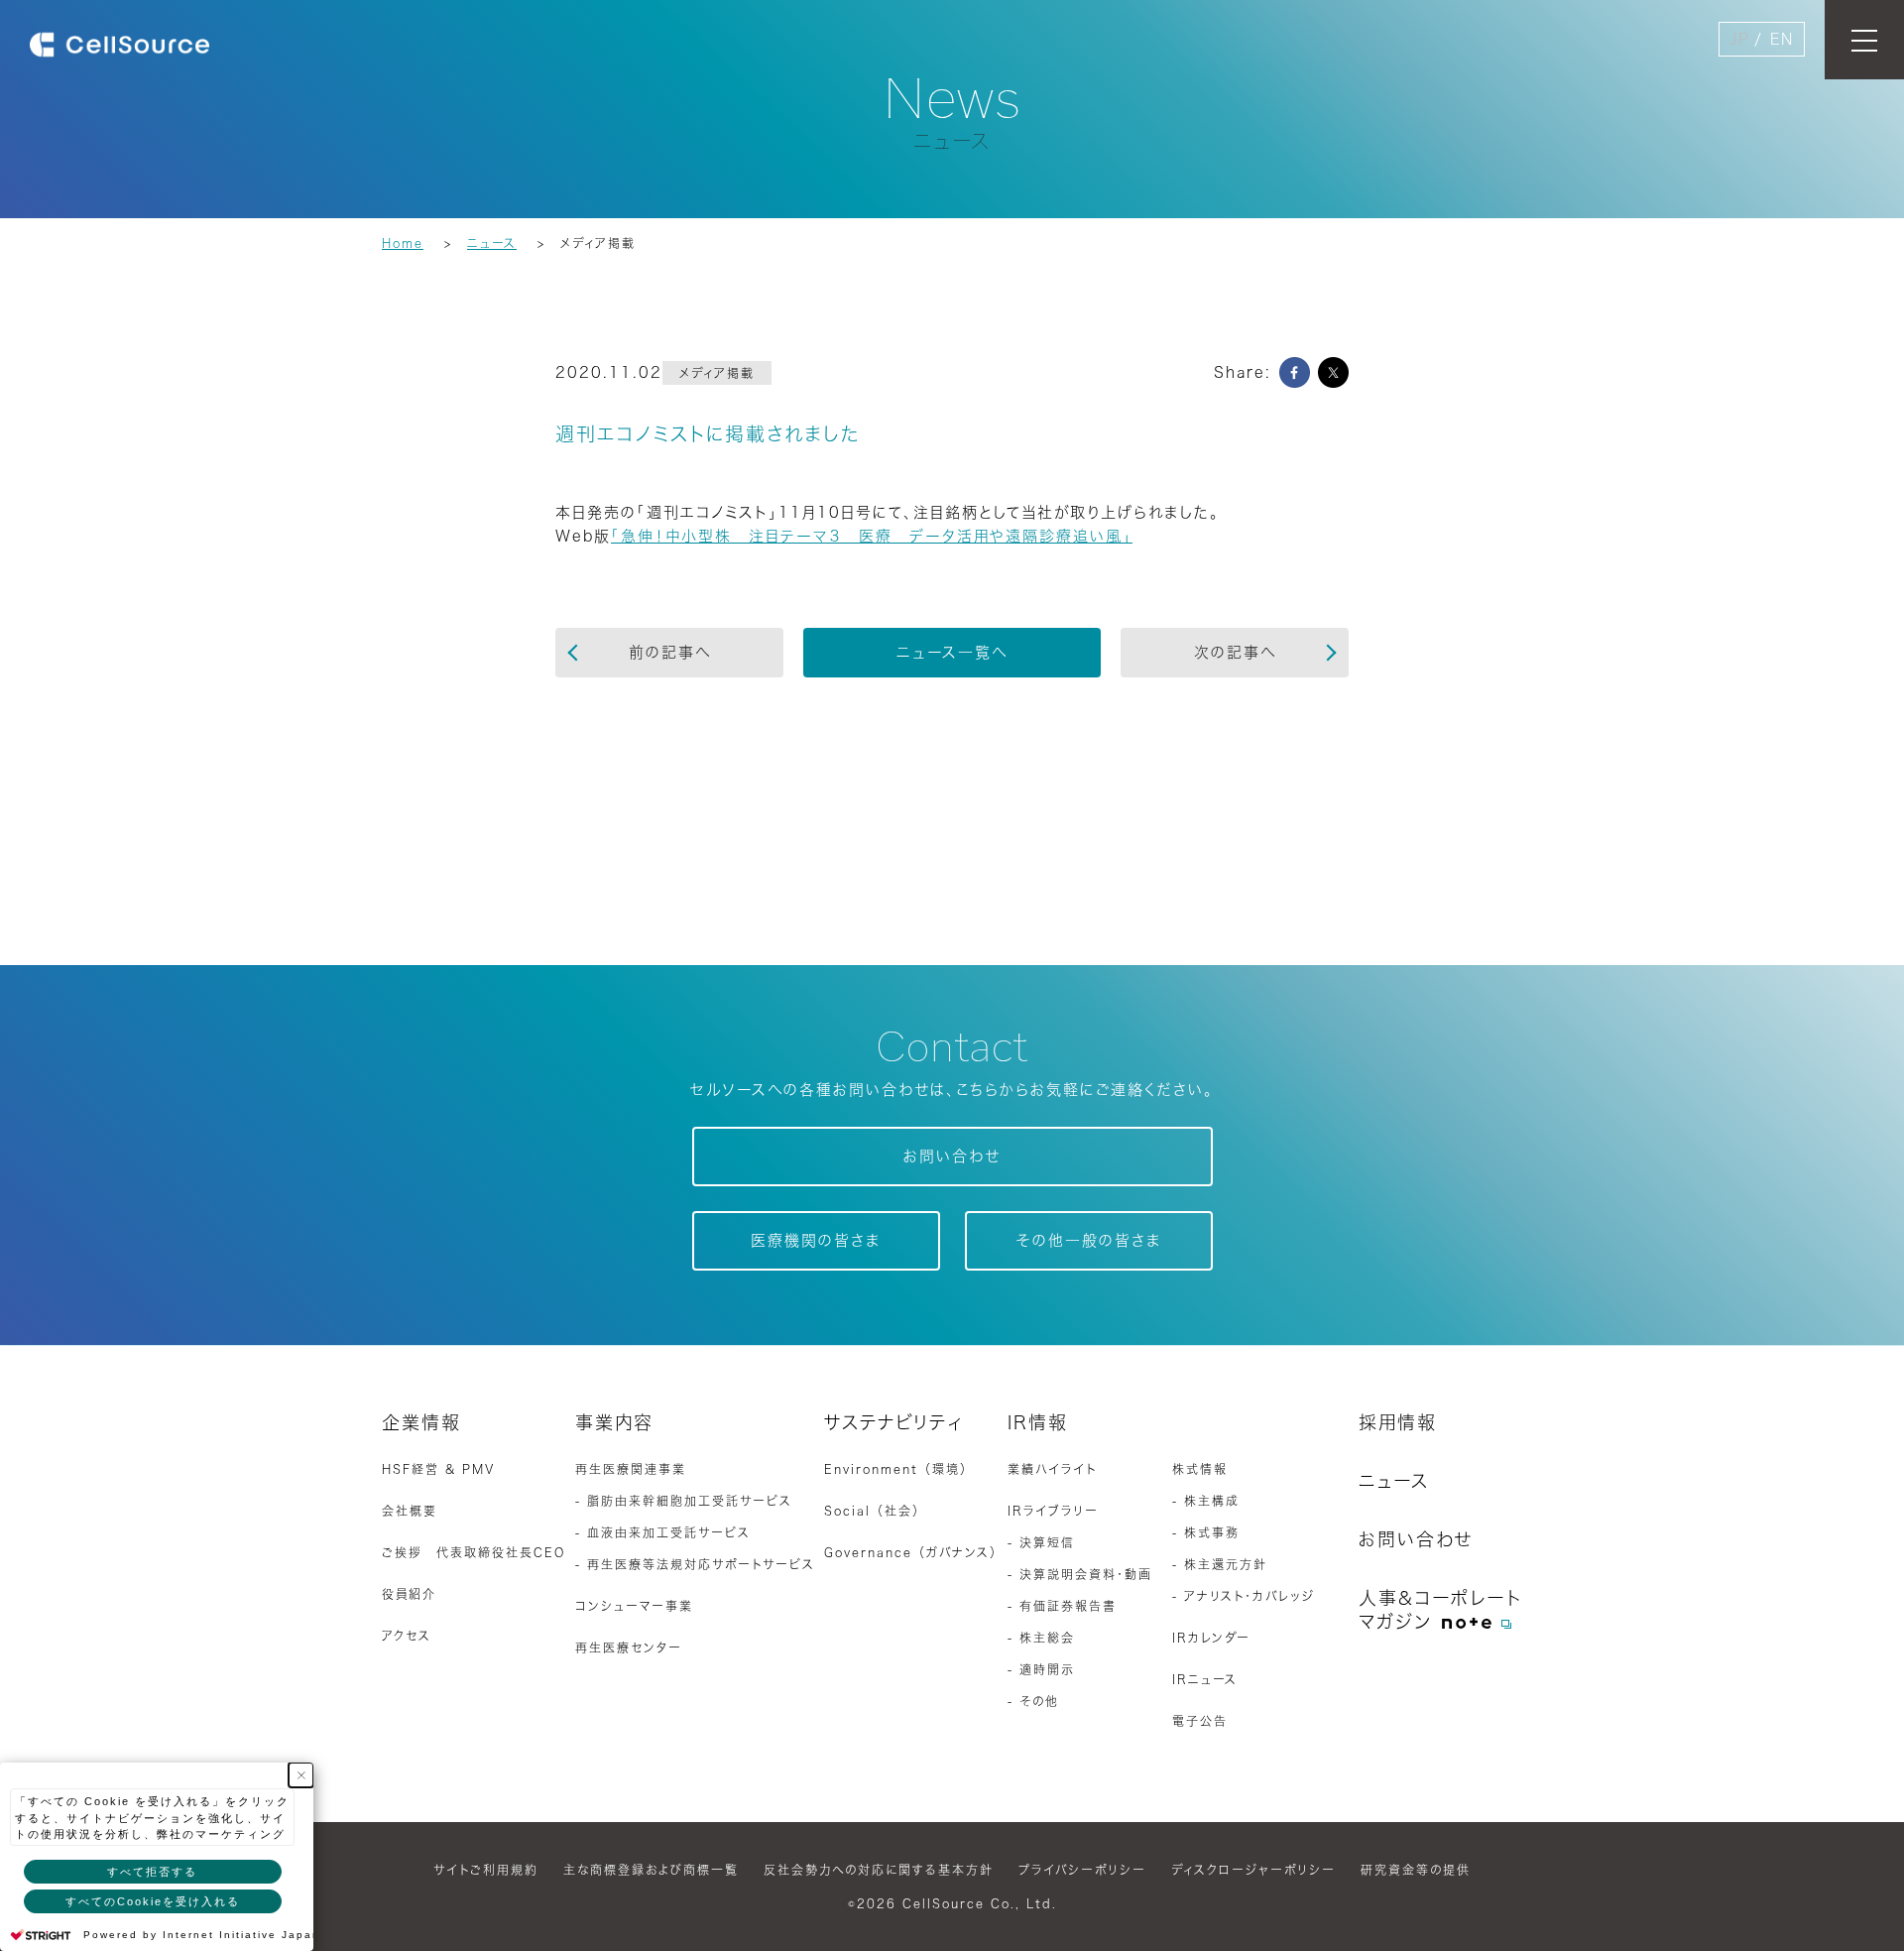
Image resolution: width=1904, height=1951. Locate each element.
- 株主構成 (1206, 1501)
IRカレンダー (1211, 1638)
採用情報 (1398, 1422)
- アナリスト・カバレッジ (1244, 1596)
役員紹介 (409, 1594)
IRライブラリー (1053, 1511)
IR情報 (1038, 1422)
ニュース (1394, 1481)
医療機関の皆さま (816, 1240)
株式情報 (1200, 1469)
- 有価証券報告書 (1062, 1606)
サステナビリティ (894, 1422)
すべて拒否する (152, 1872)
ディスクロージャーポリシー (1253, 1870)
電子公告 (1200, 1721)
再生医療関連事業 (631, 1469)
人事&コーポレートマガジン (1440, 1610)
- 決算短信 (1041, 1542)
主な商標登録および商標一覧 (651, 1870)
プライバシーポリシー (1082, 1870)
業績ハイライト (1052, 1469)
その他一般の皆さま (1089, 1240)
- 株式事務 (1206, 1532)
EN (1782, 39)
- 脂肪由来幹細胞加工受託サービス (684, 1501)
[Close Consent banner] (301, 1775)
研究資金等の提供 (1416, 1870)
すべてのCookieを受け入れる (153, 1901)
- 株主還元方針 (1220, 1564)
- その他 (1033, 1701)
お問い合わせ (952, 1156)
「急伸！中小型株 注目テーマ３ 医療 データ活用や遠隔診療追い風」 (872, 536)
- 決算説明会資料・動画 (1080, 1574)
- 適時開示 (1041, 1669)
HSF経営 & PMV (438, 1469)
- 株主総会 (1041, 1638)
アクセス (407, 1636)
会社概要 (410, 1511)
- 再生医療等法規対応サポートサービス (695, 1564)
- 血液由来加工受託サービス (663, 1532)
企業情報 (421, 1422)
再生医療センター (629, 1647)
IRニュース (1205, 1679)
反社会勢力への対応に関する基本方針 (879, 1870)
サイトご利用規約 (486, 1870)
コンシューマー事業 (634, 1606)
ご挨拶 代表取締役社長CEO (474, 1552)
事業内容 (614, 1422)
